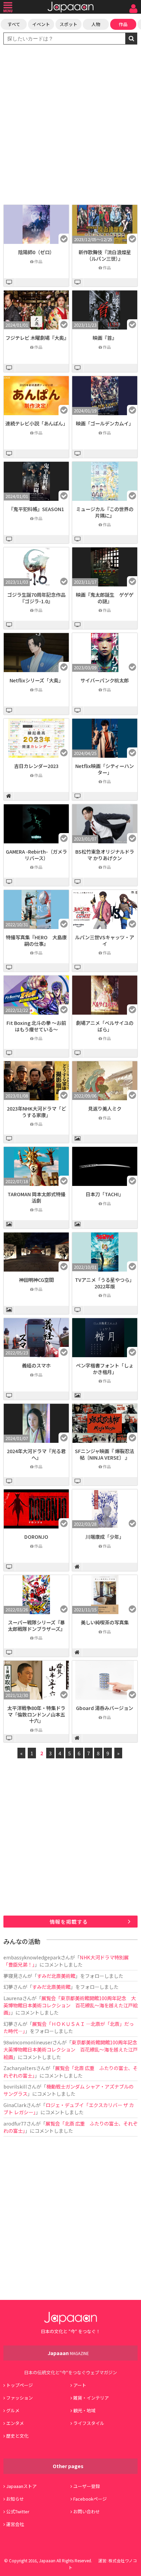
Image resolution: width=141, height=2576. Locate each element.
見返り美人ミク (105, 1108)
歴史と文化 (17, 2436)
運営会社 (15, 2524)
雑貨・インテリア (91, 2398)
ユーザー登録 (87, 2486)
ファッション (20, 2398)
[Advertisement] (70, 125)
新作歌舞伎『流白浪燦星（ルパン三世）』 (105, 255)
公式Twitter (18, 2511)
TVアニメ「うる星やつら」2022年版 (105, 1283)
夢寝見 (11, 1976)
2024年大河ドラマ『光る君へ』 (36, 1454)
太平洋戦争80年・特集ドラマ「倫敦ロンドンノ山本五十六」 (36, 1714)
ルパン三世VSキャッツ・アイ (105, 940)
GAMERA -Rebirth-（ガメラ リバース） (36, 855)
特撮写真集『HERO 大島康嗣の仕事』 (36, 940)
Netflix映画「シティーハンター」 (105, 769)
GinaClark (15, 2105)
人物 (96, 24)
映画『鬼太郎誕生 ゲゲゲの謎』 (105, 598)
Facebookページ (90, 2499)
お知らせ (15, 2499)
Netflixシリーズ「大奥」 (36, 680)
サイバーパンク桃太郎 (105, 680)
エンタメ (15, 2423)
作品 (123, 24)
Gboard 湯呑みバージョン (105, 1708)
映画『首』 (105, 338)
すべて (14, 24)
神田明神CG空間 (36, 1280)
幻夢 (8, 1987)
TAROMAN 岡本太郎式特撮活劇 (36, 1197)
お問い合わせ (87, 2511)
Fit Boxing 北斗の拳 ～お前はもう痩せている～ (36, 1026)
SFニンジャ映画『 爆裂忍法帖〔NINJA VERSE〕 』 (105, 1454)
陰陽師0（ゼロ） (36, 252)
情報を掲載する (69, 1922)
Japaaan (70, 7)
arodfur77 (15, 2123)
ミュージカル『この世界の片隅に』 (105, 512)
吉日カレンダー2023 (36, 766)
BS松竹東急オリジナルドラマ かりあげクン (105, 855)
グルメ (13, 2410)
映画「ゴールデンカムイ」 (105, 423)
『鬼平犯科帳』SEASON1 (36, 509)
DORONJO (36, 1537)
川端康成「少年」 (105, 1537)
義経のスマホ (36, 1365)
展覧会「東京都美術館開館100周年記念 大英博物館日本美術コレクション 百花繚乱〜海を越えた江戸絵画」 (70, 2005)
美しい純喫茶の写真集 (105, 1622)
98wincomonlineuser (28, 2042)
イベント (41, 24)
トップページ (20, 2385)
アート (80, 2385)
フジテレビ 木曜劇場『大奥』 (37, 338)
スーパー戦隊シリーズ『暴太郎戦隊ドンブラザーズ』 (36, 1625)
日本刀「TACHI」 (105, 1194)
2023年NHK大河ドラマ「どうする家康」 (36, 1112)
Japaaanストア (21, 2486)
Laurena (13, 1998)
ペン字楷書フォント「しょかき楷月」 (105, 1368)
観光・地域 (84, 2410)
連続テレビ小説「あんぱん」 (37, 423)
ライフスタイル (89, 2423)
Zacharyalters (20, 2068)
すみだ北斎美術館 (56, 1976)
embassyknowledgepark (32, 1957)
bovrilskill (15, 2086)
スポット (68, 24)
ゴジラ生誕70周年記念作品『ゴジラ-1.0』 (36, 598)
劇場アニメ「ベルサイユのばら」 (105, 1026)
